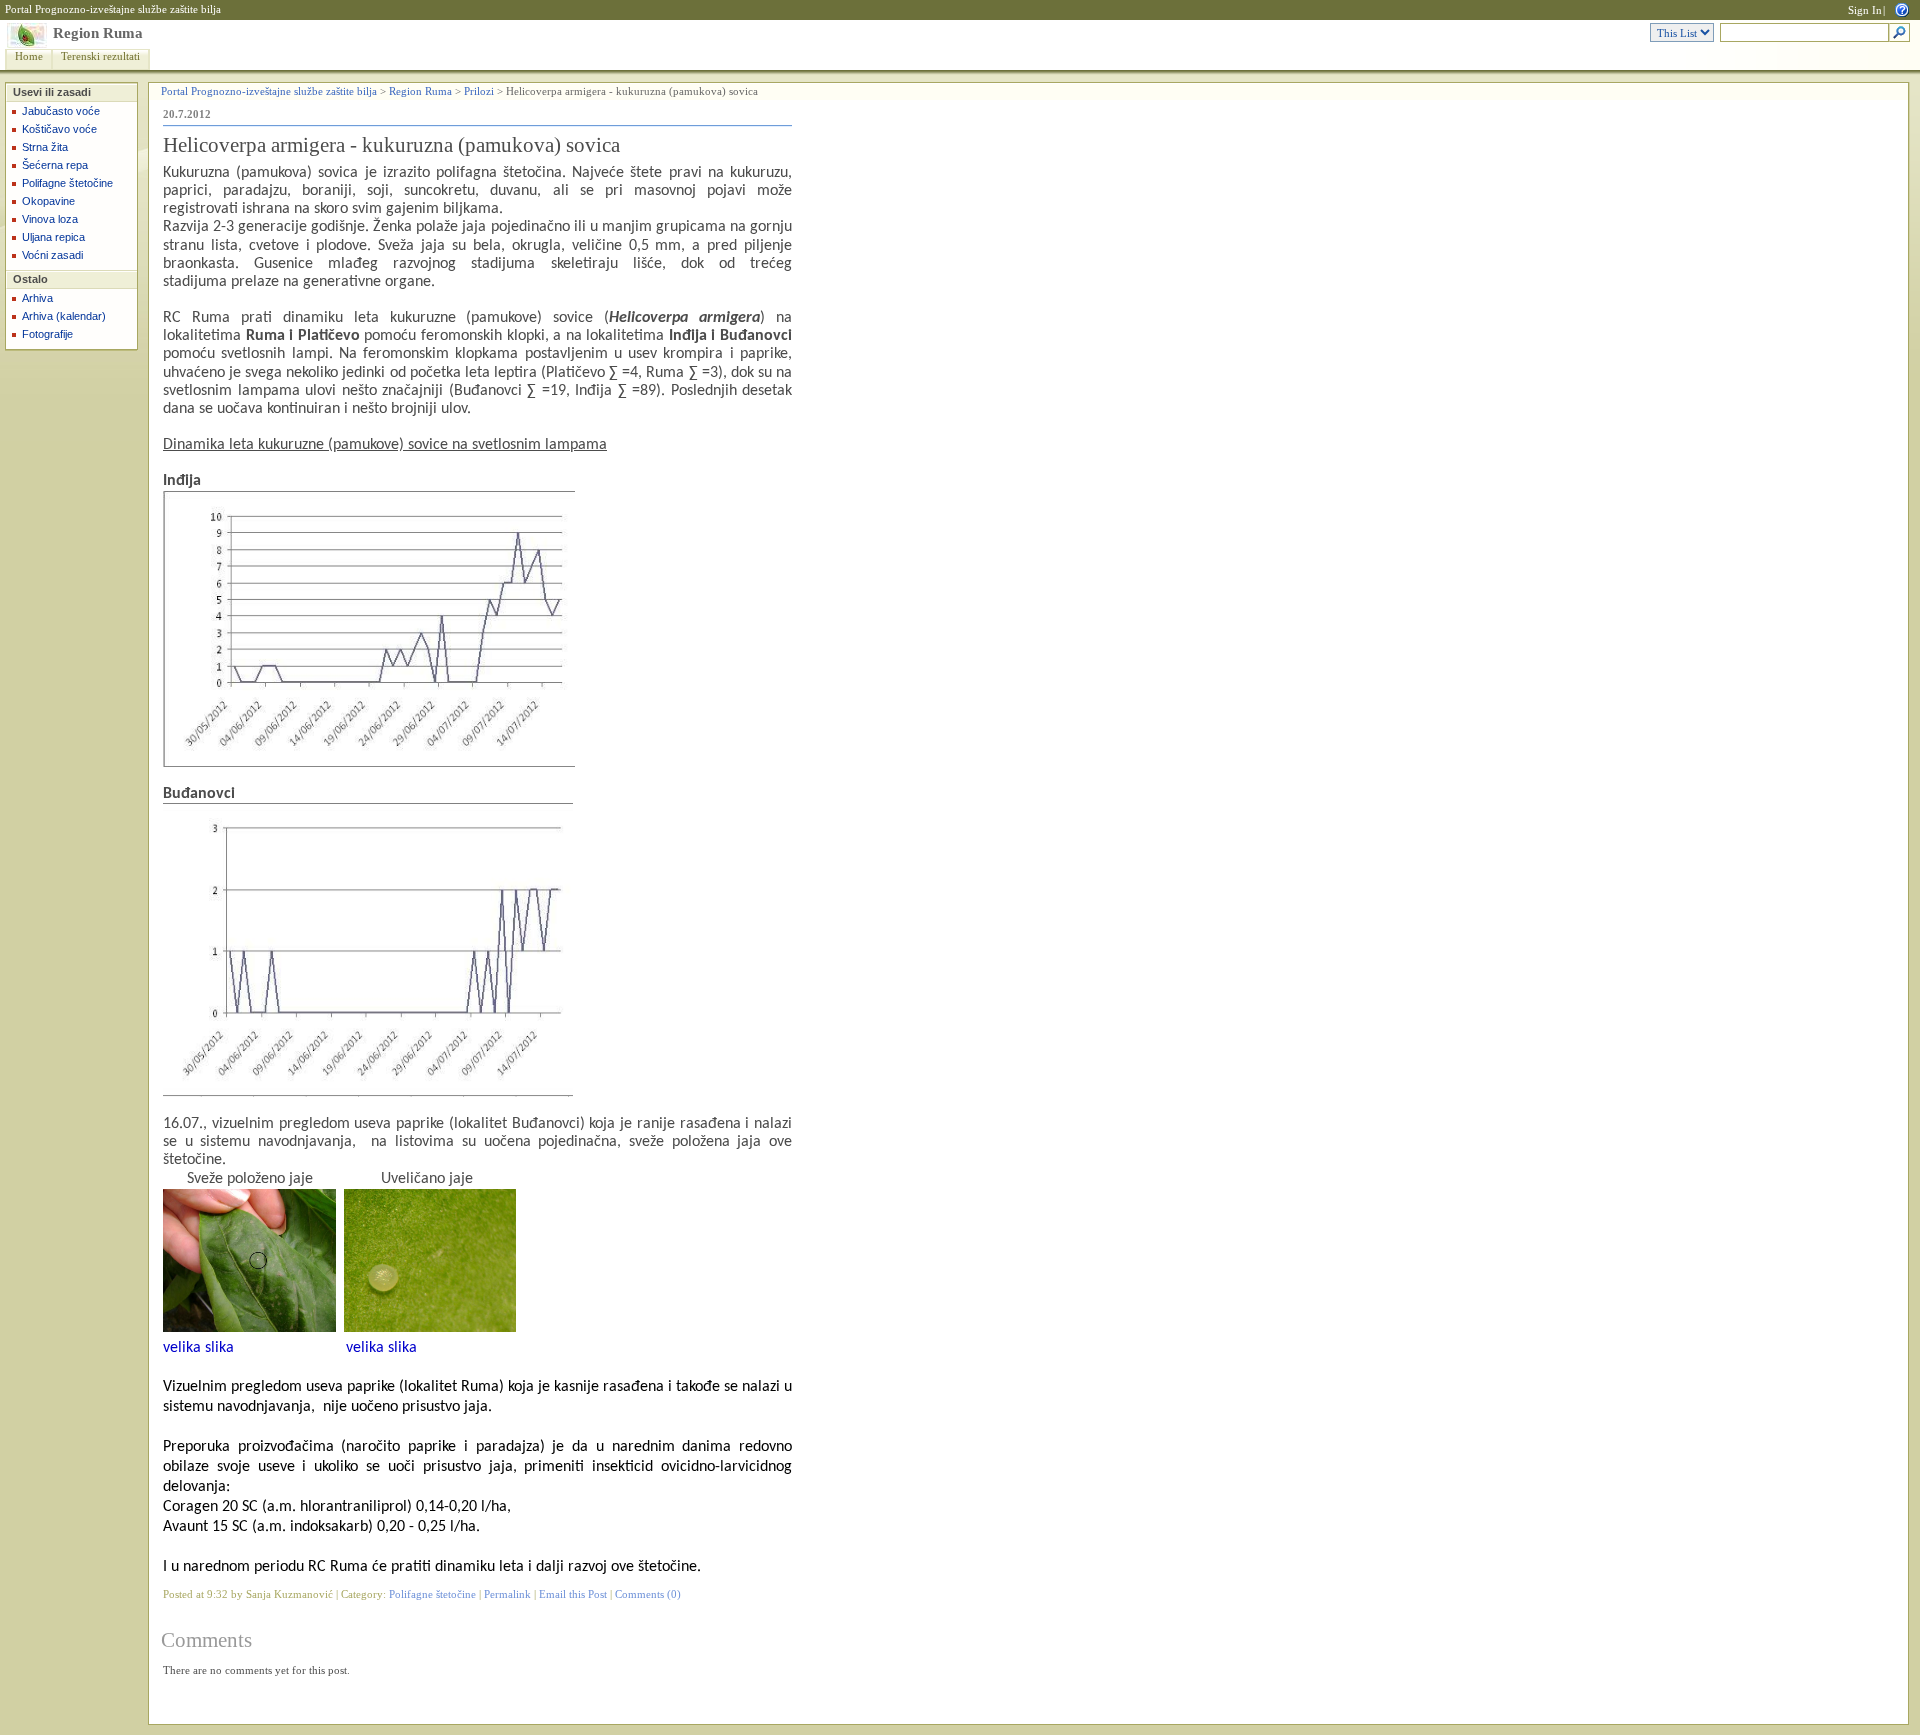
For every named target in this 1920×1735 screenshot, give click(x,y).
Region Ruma (98, 33)
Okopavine (48, 201)
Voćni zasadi (52, 255)
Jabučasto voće (61, 111)
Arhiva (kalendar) (64, 316)
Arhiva (37, 298)
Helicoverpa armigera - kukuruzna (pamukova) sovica (391, 145)
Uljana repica (53, 237)
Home (29, 56)
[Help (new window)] (1902, 8)
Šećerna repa (55, 165)
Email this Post (573, 1594)
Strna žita (45, 147)
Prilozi (479, 91)
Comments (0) (648, 1594)
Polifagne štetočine (67, 183)
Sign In (1865, 10)
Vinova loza (50, 219)
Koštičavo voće (59, 129)
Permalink (507, 1594)
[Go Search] (1899, 33)
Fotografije (47, 334)
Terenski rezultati (100, 56)
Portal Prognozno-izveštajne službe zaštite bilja (113, 9)
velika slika (198, 1348)
